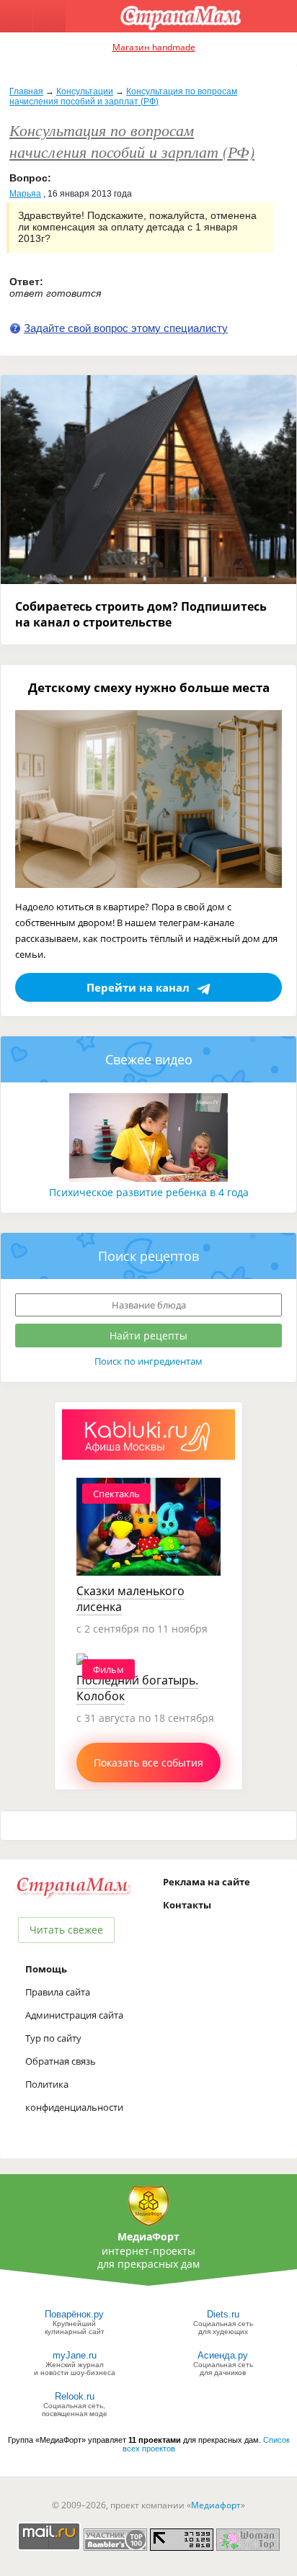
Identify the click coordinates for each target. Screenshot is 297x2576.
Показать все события (148, 1763)
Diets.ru (223, 2314)
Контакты (187, 1905)
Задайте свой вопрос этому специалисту (126, 328)
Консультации (85, 91)
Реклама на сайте (207, 1882)
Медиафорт (216, 2505)
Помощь (46, 1969)
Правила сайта (58, 1992)
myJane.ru (75, 2355)
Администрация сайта (74, 2015)
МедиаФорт (148, 2236)
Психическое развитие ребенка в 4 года (149, 1192)
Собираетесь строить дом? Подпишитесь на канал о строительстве (141, 614)
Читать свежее (66, 1930)
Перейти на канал (138, 987)
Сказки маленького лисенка (130, 1599)
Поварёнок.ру (74, 2314)
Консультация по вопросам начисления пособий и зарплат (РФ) (123, 97)
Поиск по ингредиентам (148, 1361)
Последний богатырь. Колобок (137, 1688)
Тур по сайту (53, 2038)
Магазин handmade (154, 47)
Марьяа (25, 194)
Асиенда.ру (223, 2355)
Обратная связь (61, 2061)
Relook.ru (75, 2396)
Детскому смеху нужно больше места (149, 687)
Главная (26, 91)
